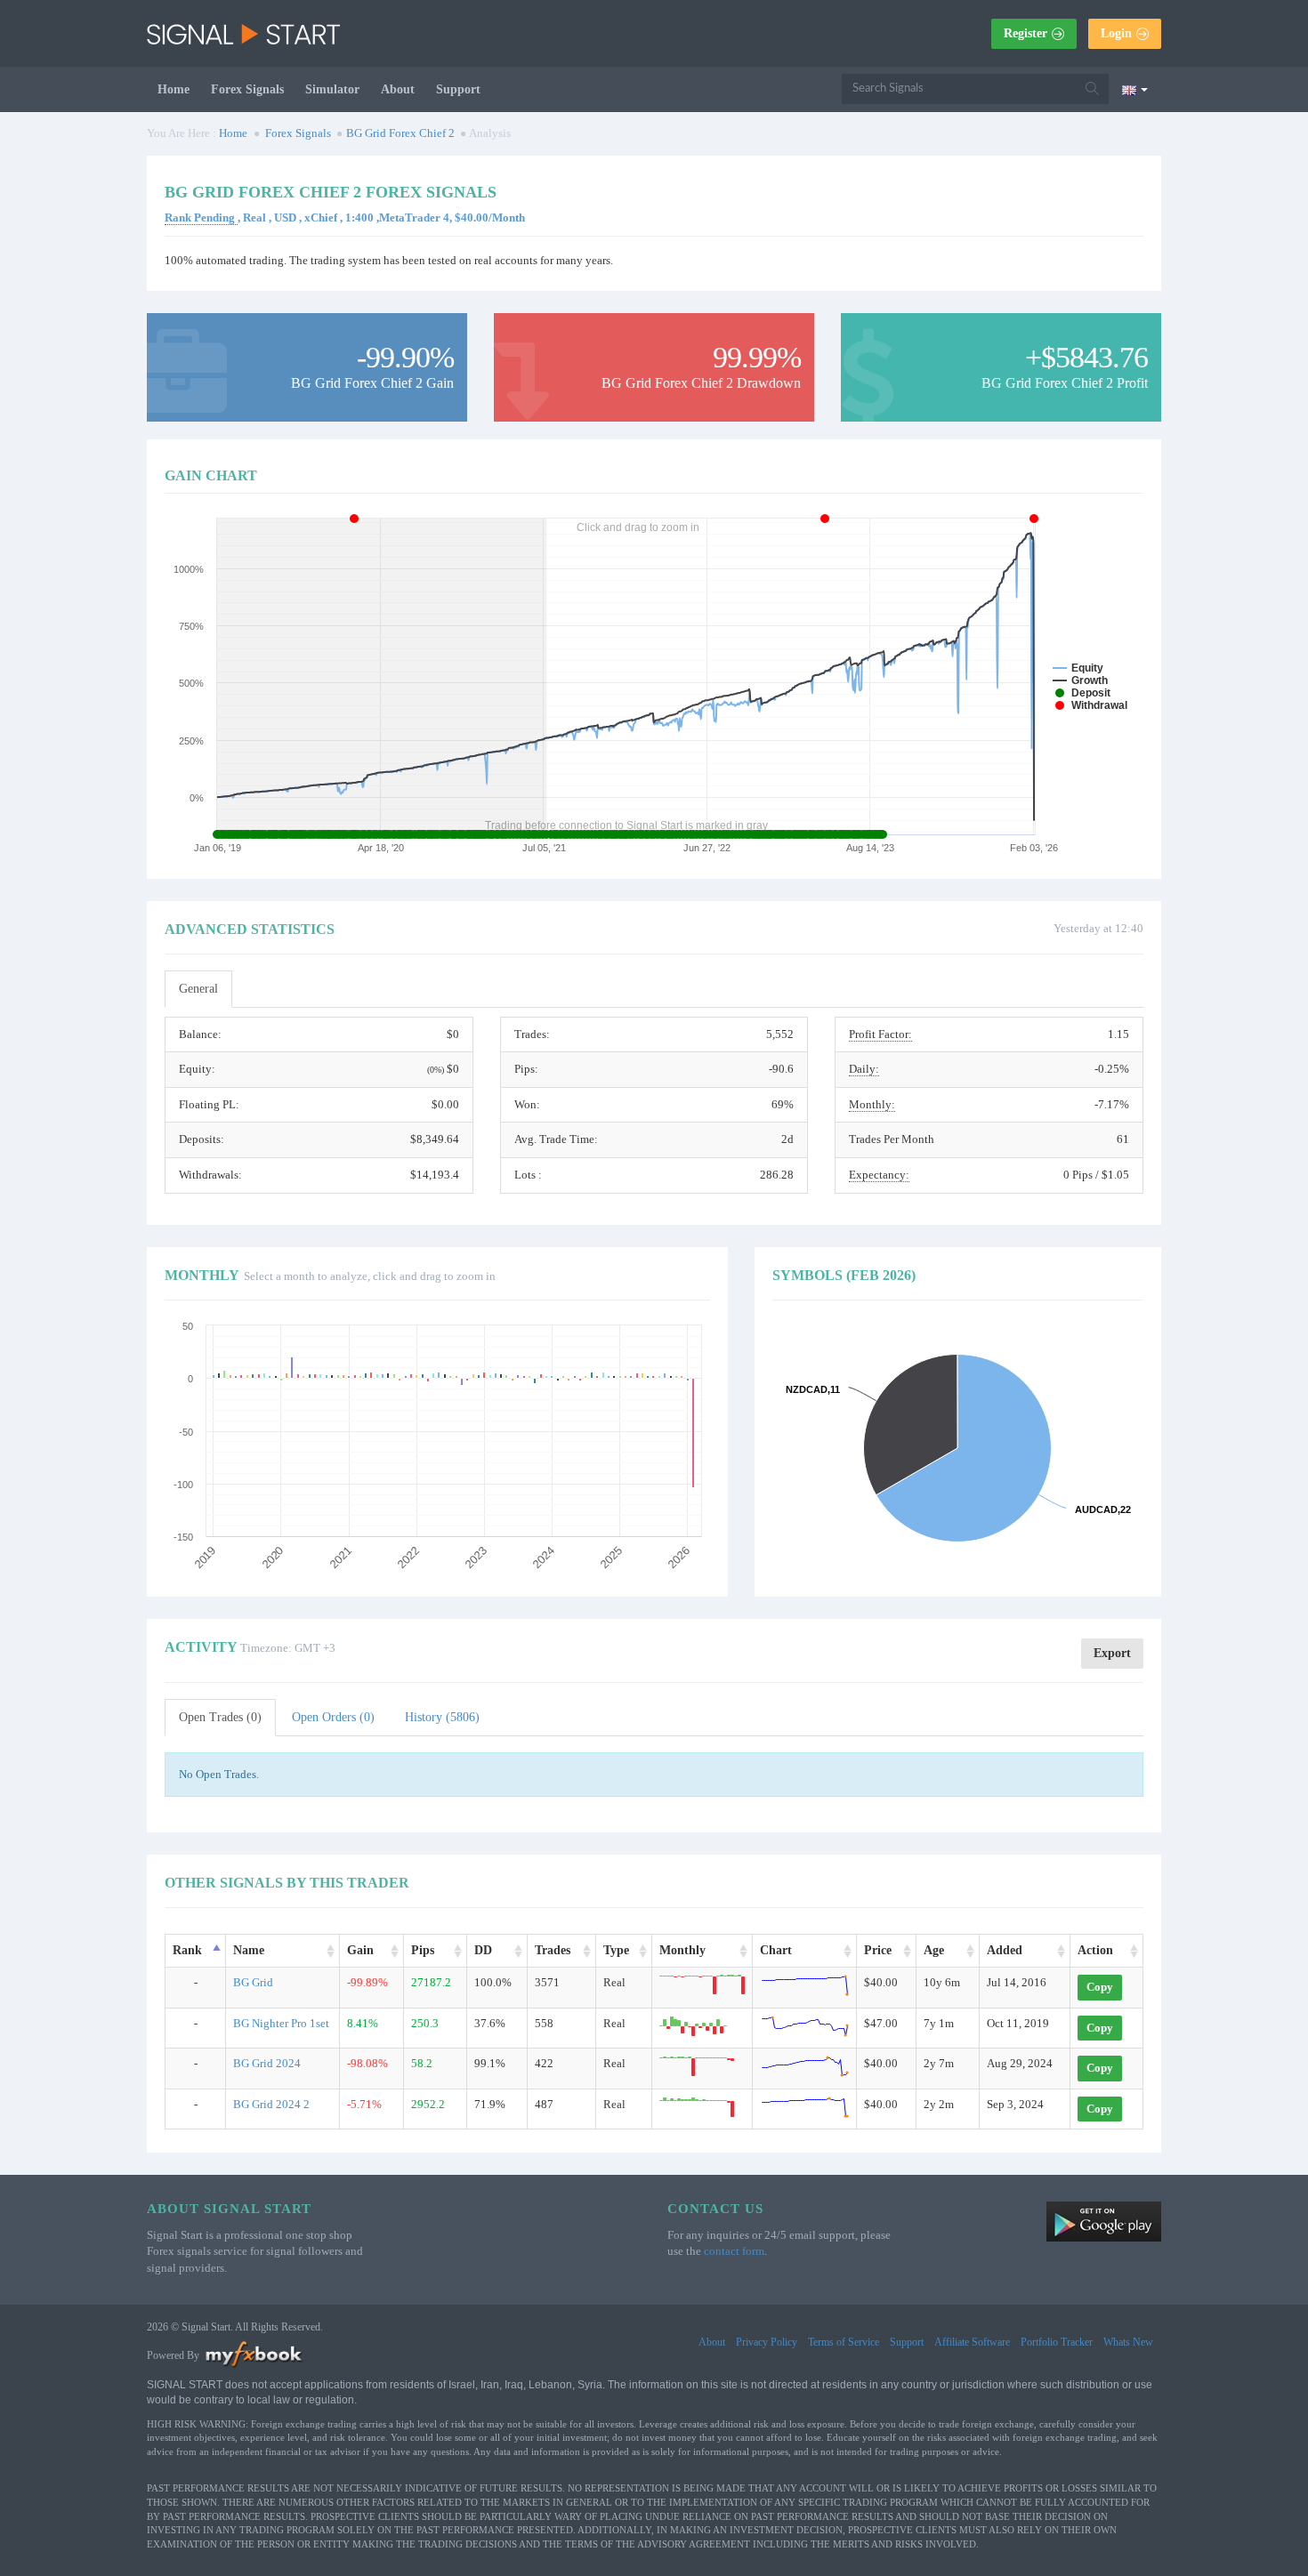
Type (616, 1950)
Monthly (682, 1950)
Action (1095, 1950)
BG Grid (253, 1982)
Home (174, 89)
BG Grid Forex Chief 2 (400, 133)
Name (249, 1950)
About (398, 89)
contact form (734, 2251)
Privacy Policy (767, 2342)
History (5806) (442, 1717)
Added (1005, 1950)
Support (458, 89)
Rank (187, 1950)
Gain (360, 1950)
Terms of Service (844, 2342)
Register (1025, 33)
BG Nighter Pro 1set (281, 2023)
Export (1112, 1653)
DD (483, 1950)
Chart (776, 1950)
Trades (553, 1950)
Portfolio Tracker (1057, 2342)
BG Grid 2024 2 (271, 2104)
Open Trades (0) (220, 1717)
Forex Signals (247, 89)
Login (1116, 33)
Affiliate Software (972, 2342)
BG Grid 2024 (267, 2063)
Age (934, 1950)
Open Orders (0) (333, 1717)
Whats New (1128, 2342)
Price (878, 1950)
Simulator (332, 89)
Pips (423, 1950)
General (198, 989)
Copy (1100, 1987)
